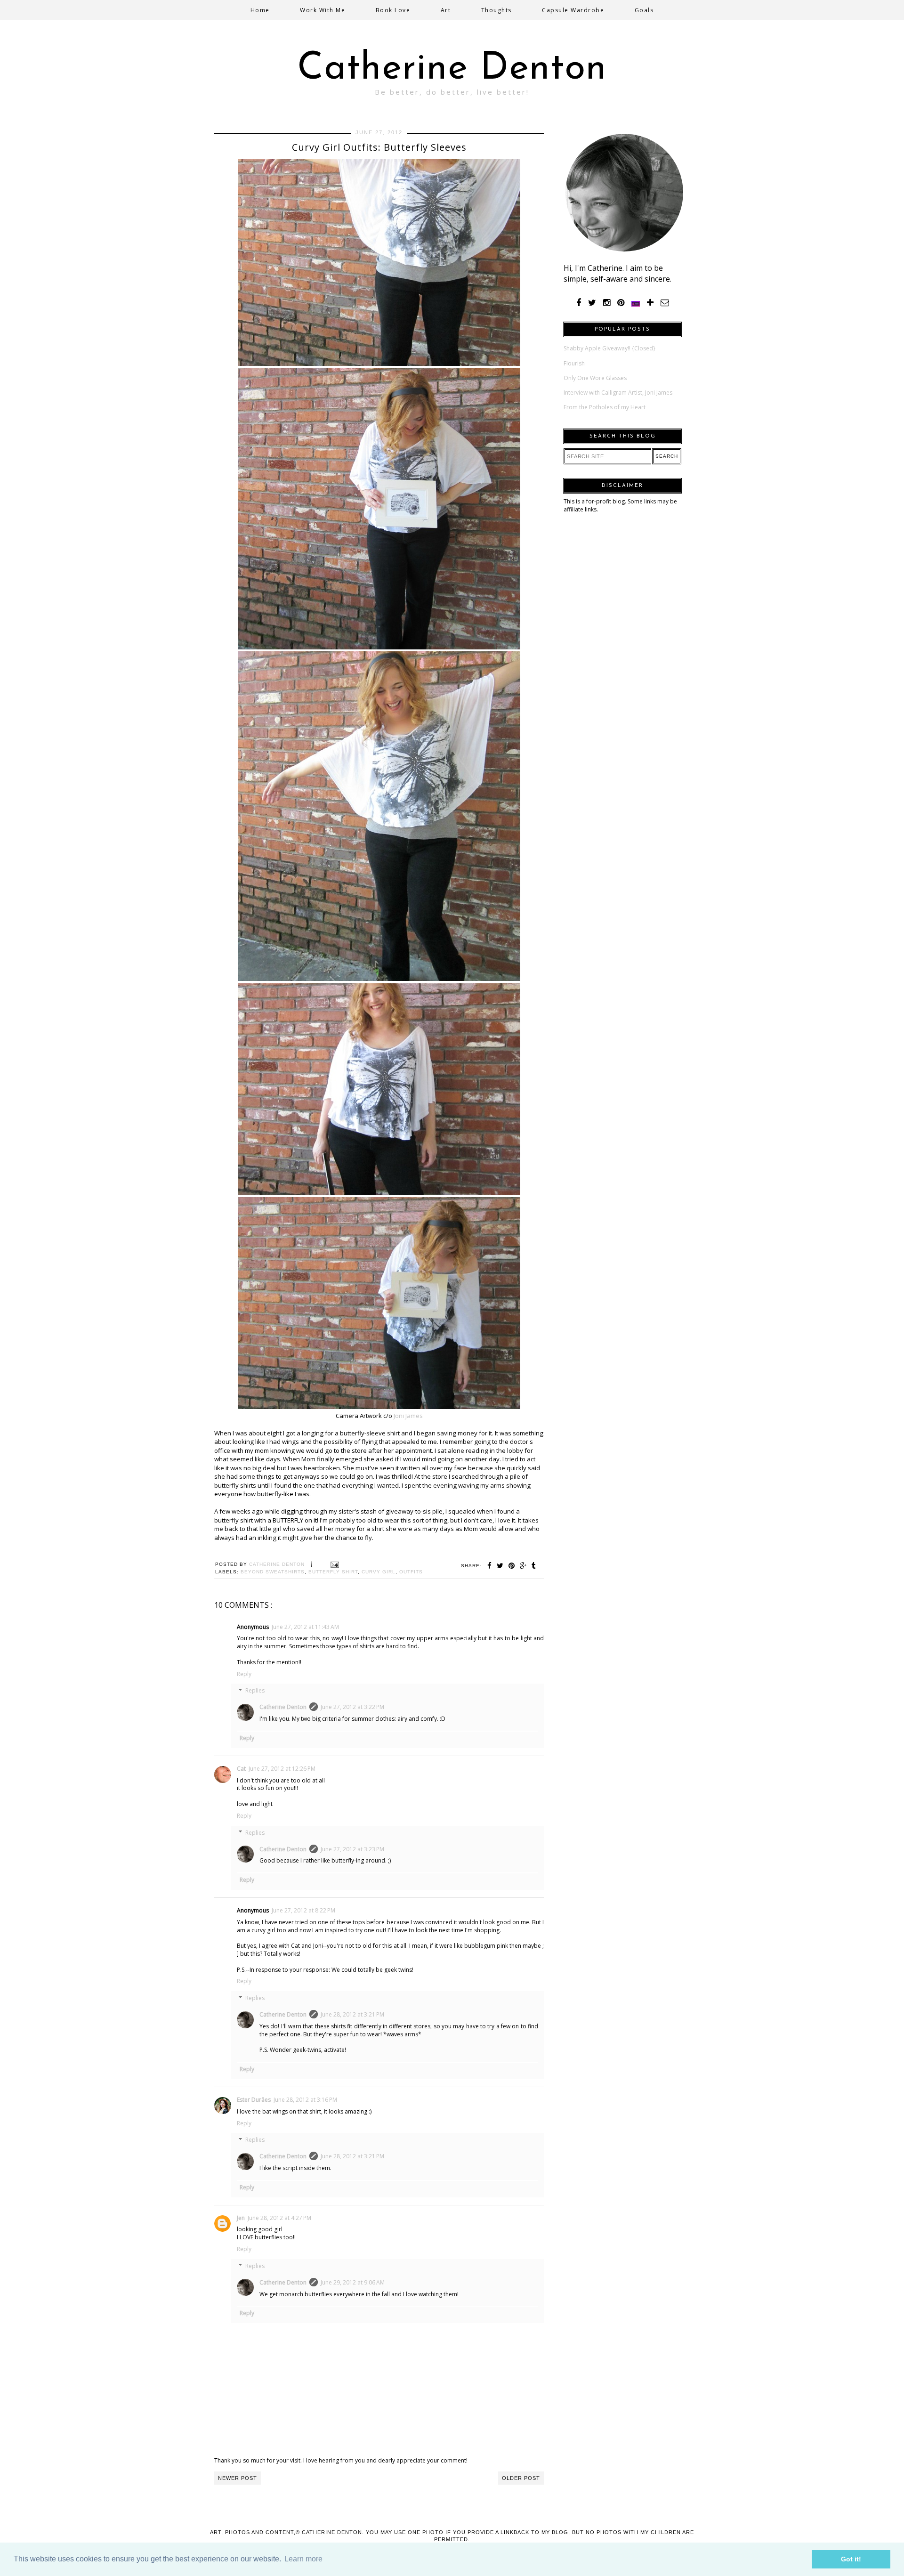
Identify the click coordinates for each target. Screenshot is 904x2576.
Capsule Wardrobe (573, 10)
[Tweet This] (500, 1566)
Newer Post (238, 2478)
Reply (244, 1674)
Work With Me (323, 10)
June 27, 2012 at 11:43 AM (305, 1627)
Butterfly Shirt (333, 1572)
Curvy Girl (379, 1572)
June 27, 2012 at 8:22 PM (303, 1910)
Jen (241, 2218)
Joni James (408, 1416)
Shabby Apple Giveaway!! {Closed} (609, 348)
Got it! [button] (851, 2559)
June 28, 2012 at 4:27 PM (279, 2218)
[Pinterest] (621, 303)
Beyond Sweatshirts (273, 1572)
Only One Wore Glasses (595, 378)
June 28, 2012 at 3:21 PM (352, 2014)
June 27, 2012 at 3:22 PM (352, 1707)
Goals (644, 10)
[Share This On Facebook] (490, 1566)
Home (260, 10)
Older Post (521, 2478)
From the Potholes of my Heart (605, 407)
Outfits (411, 1572)
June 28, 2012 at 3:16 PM (305, 2100)
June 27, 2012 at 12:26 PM (282, 1769)
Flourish (574, 363)
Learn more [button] (303, 2559)
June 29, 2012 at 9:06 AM (353, 2282)
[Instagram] (607, 303)
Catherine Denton (452, 69)
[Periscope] (636, 303)
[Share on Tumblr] (534, 1566)
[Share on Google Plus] (523, 1566)
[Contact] (665, 303)
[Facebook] (579, 303)
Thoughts (496, 10)
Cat (241, 1769)
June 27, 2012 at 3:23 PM (352, 1849)
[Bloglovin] (650, 303)
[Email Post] (334, 1564)
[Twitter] (592, 303)
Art (446, 10)
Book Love (393, 10)
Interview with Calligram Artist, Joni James (618, 393)
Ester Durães (254, 2100)
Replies (255, 1691)
